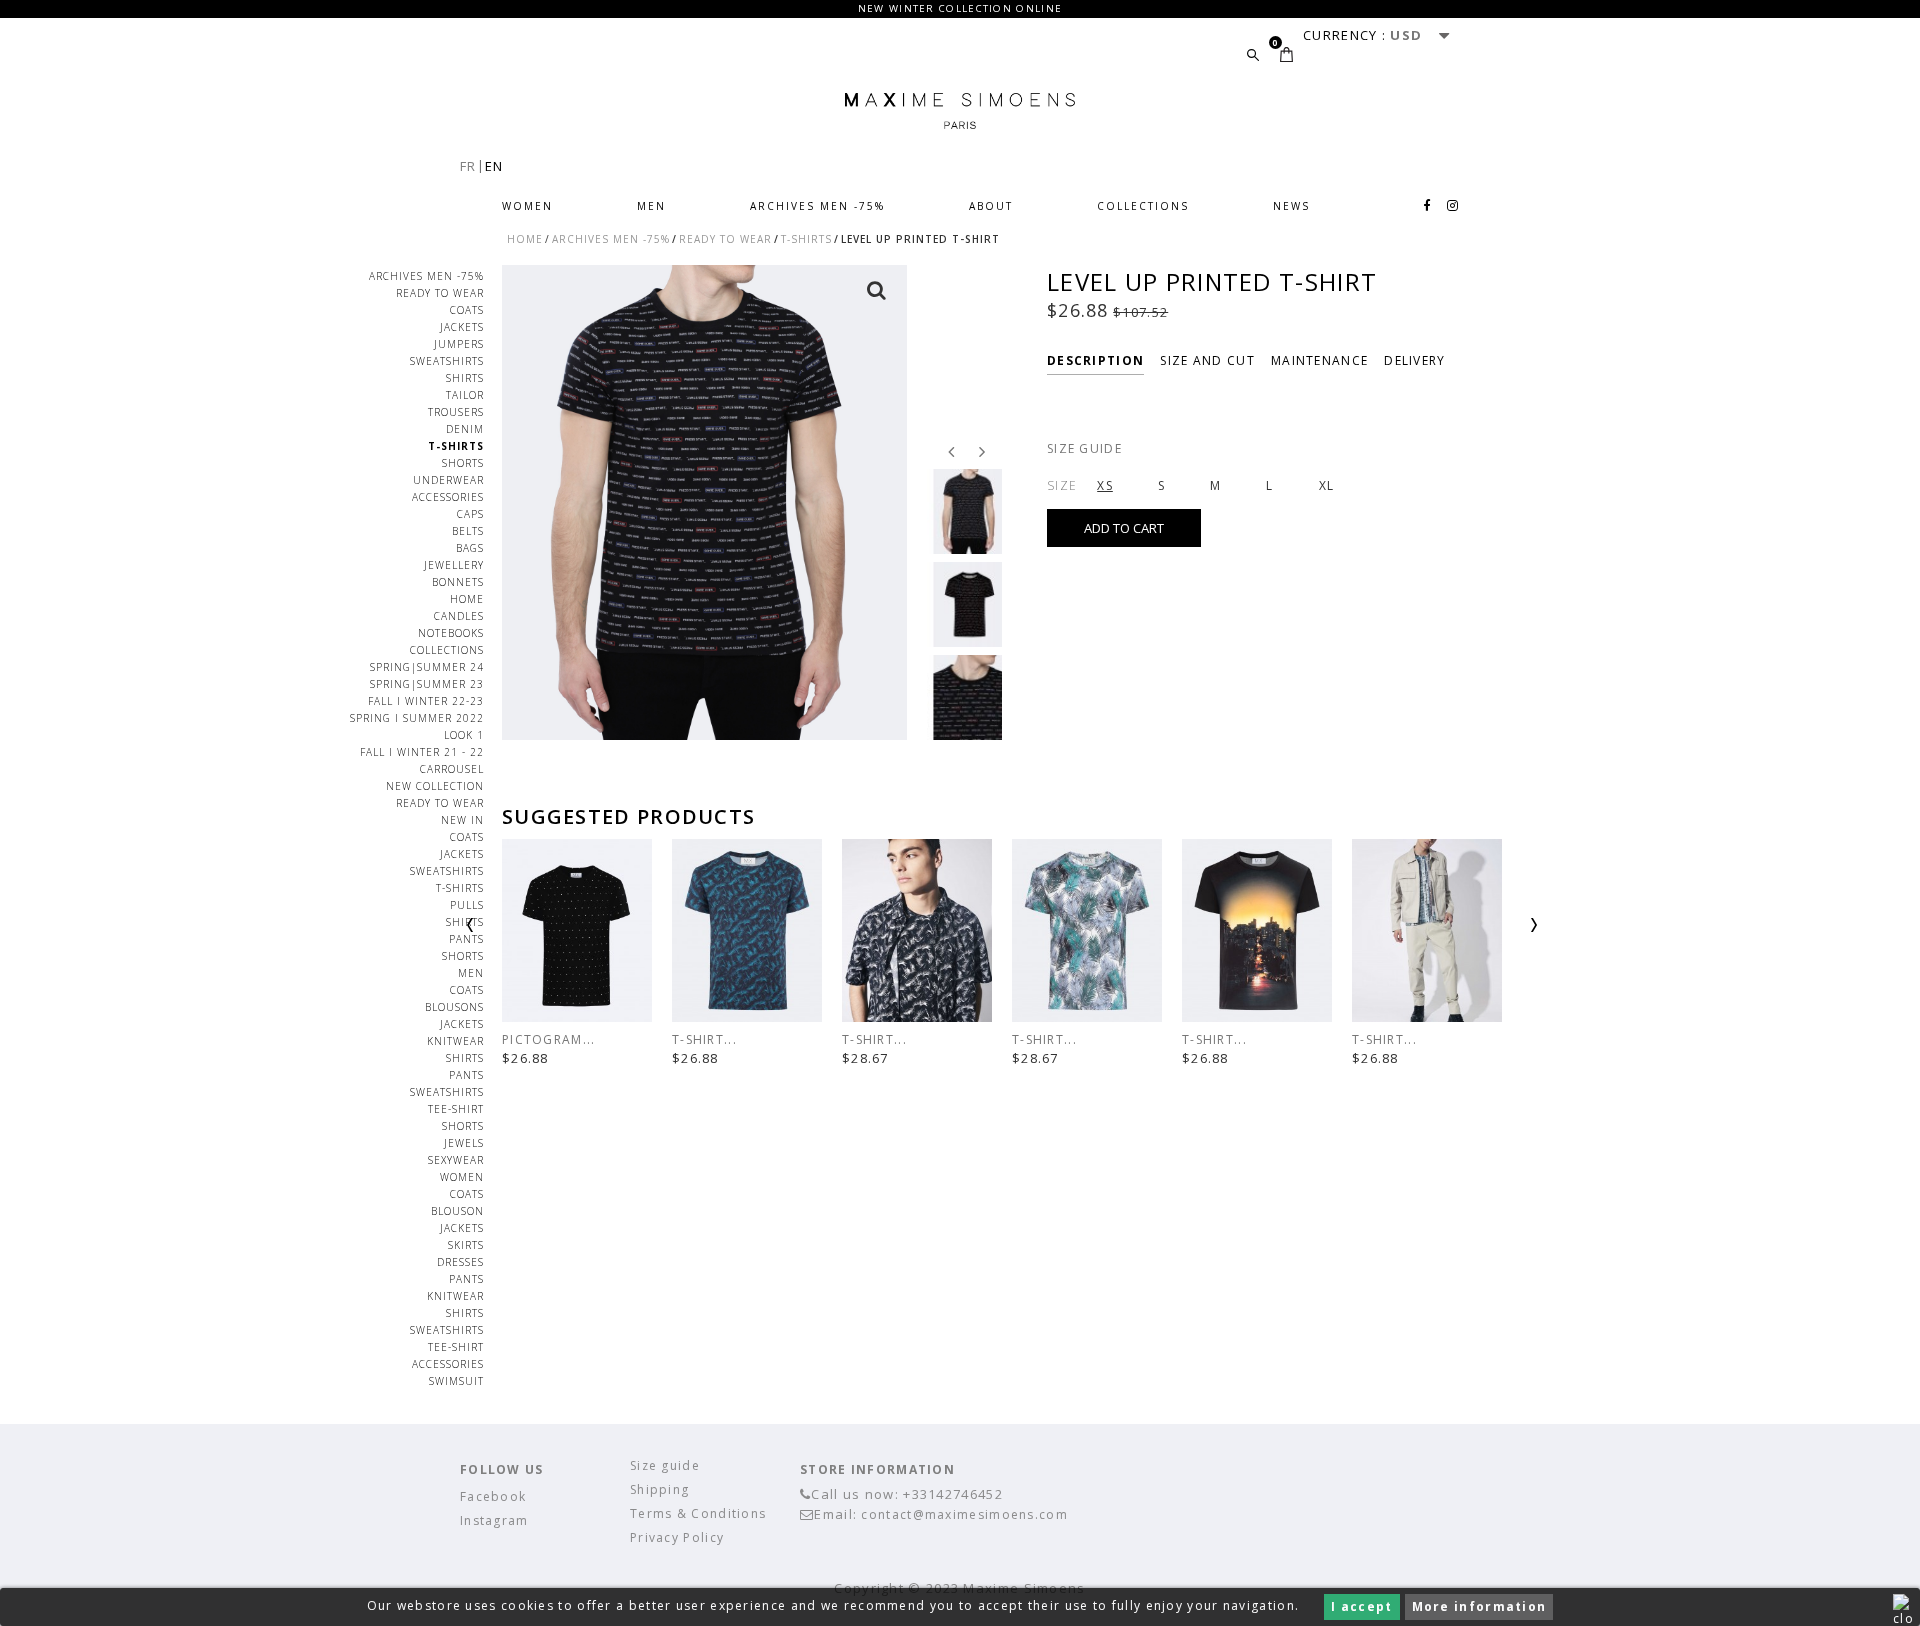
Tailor (465, 395)
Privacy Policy (677, 1537)
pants (466, 939)
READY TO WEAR (440, 293)
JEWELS (464, 1143)
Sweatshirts (447, 361)
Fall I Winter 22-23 (426, 701)
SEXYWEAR (456, 1160)
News (1291, 206)
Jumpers (459, 344)
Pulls (467, 905)
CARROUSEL (452, 769)
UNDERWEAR (448, 480)
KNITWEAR (455, 1041)
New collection (435, 786)
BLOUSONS (454, 1007)
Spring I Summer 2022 (417, 718)
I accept (1361, 1606)
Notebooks (451, 633)
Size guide (1084, 448)
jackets (462, 854)
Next (1482, 932)
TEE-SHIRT (456, 1109)
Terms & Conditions (698, 1513)
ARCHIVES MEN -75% (817, 206)
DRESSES (460, 1262)
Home (467, 599)
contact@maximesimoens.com (964, 1514)
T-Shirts (456, 446)
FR (468, 166)
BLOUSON (457, 1211)
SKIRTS (466, 1245)
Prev (522, 932)
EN (494, 166)
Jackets (462, 327)
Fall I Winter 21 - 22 (422, 752)
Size (1062, 485)
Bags (470, 548)
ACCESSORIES (448, 1364)
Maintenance (1319, 360)
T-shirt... (874, 1039)
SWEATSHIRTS (447, 1092)
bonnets (458, 582)
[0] (1286, 54)
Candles (459, 616)
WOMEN (527, 206)
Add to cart (1124, 528)
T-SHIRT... (704, 1039)
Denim (465, 429)
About (991, 206)
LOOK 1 (464, 735)
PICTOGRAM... (549, 1039)
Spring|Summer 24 (427, 667)
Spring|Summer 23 (427, 684)
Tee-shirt (456, 1347)
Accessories (448, 497)
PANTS (466, 1075)
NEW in (462, 820)
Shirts (465, 378)
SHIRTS (465, 922)
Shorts (463, 463)
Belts (468, 531)
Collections (1143, 206)
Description (1095, 360)
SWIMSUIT (456, 1381)
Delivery (1414, 360)
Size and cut (1207, 360)
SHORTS (463, 1126)
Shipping (659, 1489)
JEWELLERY (454, 565)
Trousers (456, 412)
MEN (651, 206)
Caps (470, 514)
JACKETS (462, 1024)
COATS (467, 310)
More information (1479, 1606)
